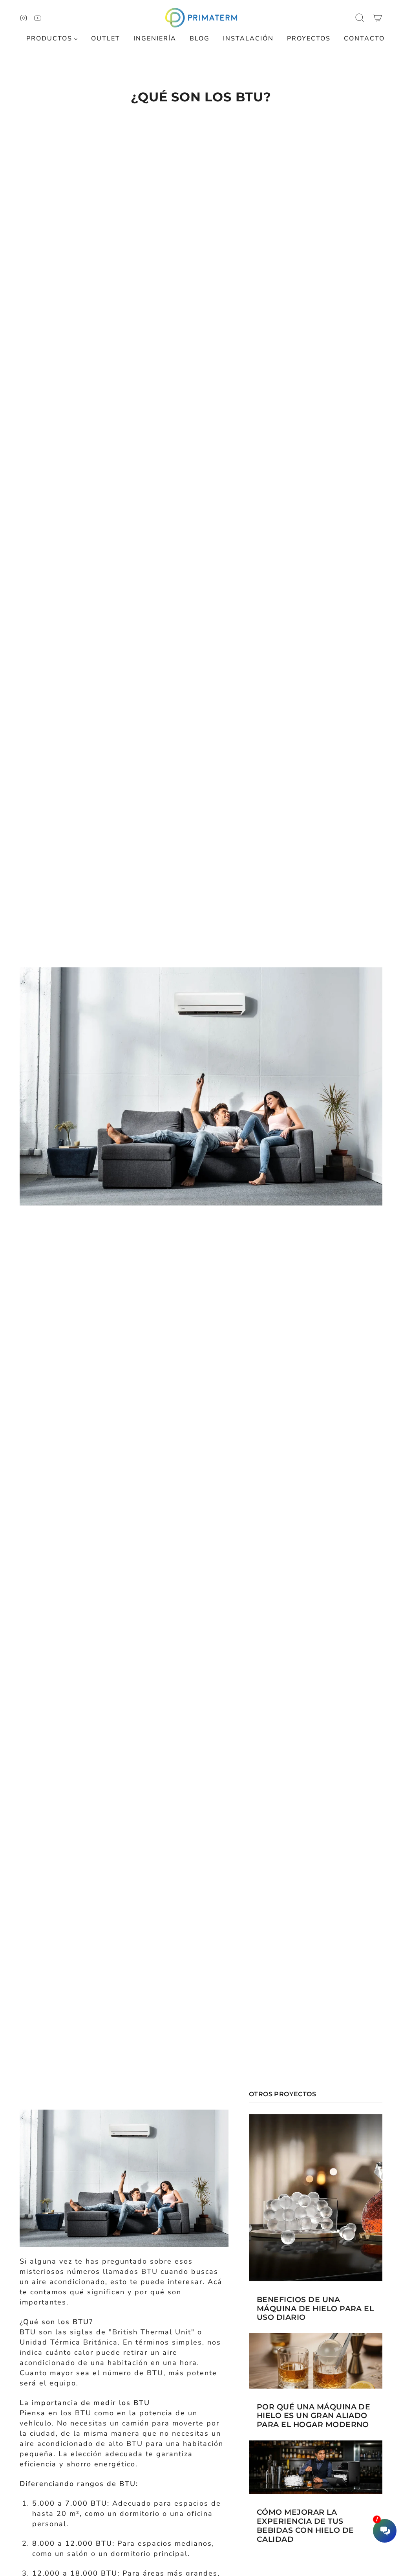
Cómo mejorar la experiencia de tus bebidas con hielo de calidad (305, 2526)
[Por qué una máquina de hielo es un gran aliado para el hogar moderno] (316, 2361)
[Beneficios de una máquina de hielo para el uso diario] (316, 2198)
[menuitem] (52, 39)
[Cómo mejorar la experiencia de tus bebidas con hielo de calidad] (316, 2467)
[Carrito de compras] (378, 18)
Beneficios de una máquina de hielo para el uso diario (315, 2309)
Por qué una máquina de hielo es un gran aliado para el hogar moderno (313, 2416)
